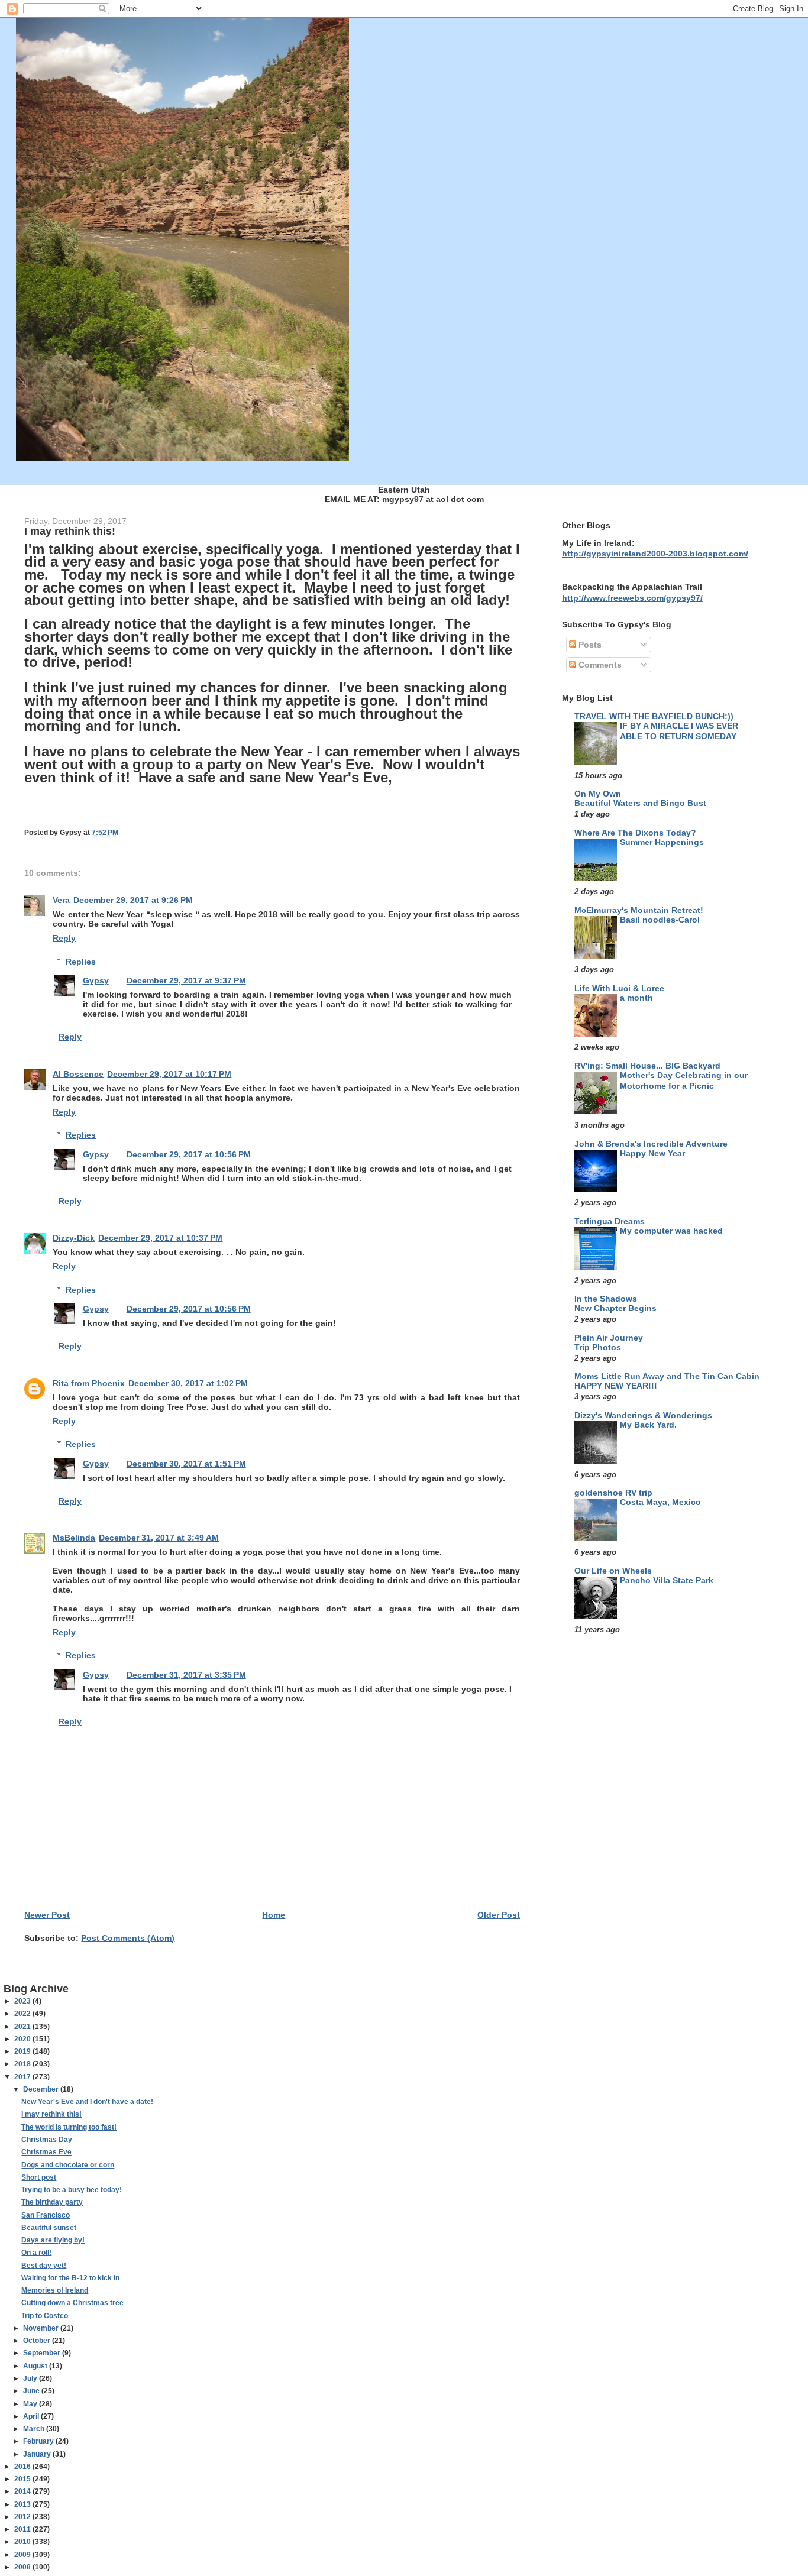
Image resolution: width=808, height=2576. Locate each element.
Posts (589, 645)
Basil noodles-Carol (660, 920)
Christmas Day (47, 2140)
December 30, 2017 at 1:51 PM (186, 1464)
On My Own (598, 794)
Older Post (499, 1915)
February (39, 2441)
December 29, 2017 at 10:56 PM (189, 1154)
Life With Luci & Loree (619, 988)
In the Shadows (606, 1299)
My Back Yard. (648, 1425)
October (38, 2341)
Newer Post (47, 1915)
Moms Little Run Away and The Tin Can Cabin (667, 1376)
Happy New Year (652, 1153)
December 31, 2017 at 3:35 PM (186, 1675)
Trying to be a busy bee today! (72, 2190)
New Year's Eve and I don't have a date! (87, 2102)
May (31, 2404)
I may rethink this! (51, 2114)
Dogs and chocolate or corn (68, 2165)
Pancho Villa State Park (667, 1580)
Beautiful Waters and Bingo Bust (640, 803)
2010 (23, 2542)
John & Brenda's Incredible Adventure (651, 1144)
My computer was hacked (671, 1231)
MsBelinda (74, 1538)
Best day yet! (44, 2266)
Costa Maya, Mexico (660, 1502)
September (43, 2353)
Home (274, 1915)
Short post (39, 2177)
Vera (61, 900)
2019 (23, 2051)
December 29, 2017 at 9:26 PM (133, 900)
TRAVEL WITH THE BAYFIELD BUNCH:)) (654, 716)
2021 (23, 2027)
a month (636, 998)
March (35, 2429)
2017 (23, 2077)
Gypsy (96, 980)
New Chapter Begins (615, 1308)
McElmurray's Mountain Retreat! (639, 910)
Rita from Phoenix (89, 1383)
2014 (23, 2491)
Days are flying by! (53, 2240)
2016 (23, 2467)
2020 (23, 2039)
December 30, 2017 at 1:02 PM (188, 1383)
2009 (23, 2555)
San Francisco (46, 2215)
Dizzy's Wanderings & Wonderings (643, 1415)
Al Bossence (78, 1074)
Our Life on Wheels (613, 1571)
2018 (23, 2064)
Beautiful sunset (49, 2228)
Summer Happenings (662, 842)
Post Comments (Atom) (128, 1938)
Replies (81, 961)
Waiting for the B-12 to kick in (70, 2278)
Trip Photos (598, 1347)
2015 (23, 2479)
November (42, 2328)
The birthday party (52, 2202)
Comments (599, 665)
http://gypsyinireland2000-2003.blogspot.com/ (655, 554)
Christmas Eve (46, 2152)
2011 (23, 2529)
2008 (23, 2567)
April (32, 2416)
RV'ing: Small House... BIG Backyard (647, 1066)
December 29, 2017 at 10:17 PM (169, 1074)
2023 (23, 2001)
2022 (23, 2014)
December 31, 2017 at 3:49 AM (159, 1538)
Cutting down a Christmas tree (72, 2303)
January (38, 2454)
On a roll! (36, 2253)
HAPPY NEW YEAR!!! (616, 1386)
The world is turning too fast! (69, 2127)
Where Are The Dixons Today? (635, 833)
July (31, 2378)
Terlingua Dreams (610, 1221)
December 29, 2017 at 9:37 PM (186, 980)
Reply (64, 938)
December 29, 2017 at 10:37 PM (160, 1238)
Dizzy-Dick (74, 1238)
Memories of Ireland (55, 2290)
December (42, 2089)
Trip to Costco (45, 2316)
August (36, 2366)
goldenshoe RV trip (613, 1493)
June (32, 2391)
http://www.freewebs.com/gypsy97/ (632, 598)
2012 (23, 2517)
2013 (23, 2504)
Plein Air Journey (609, 1338)
